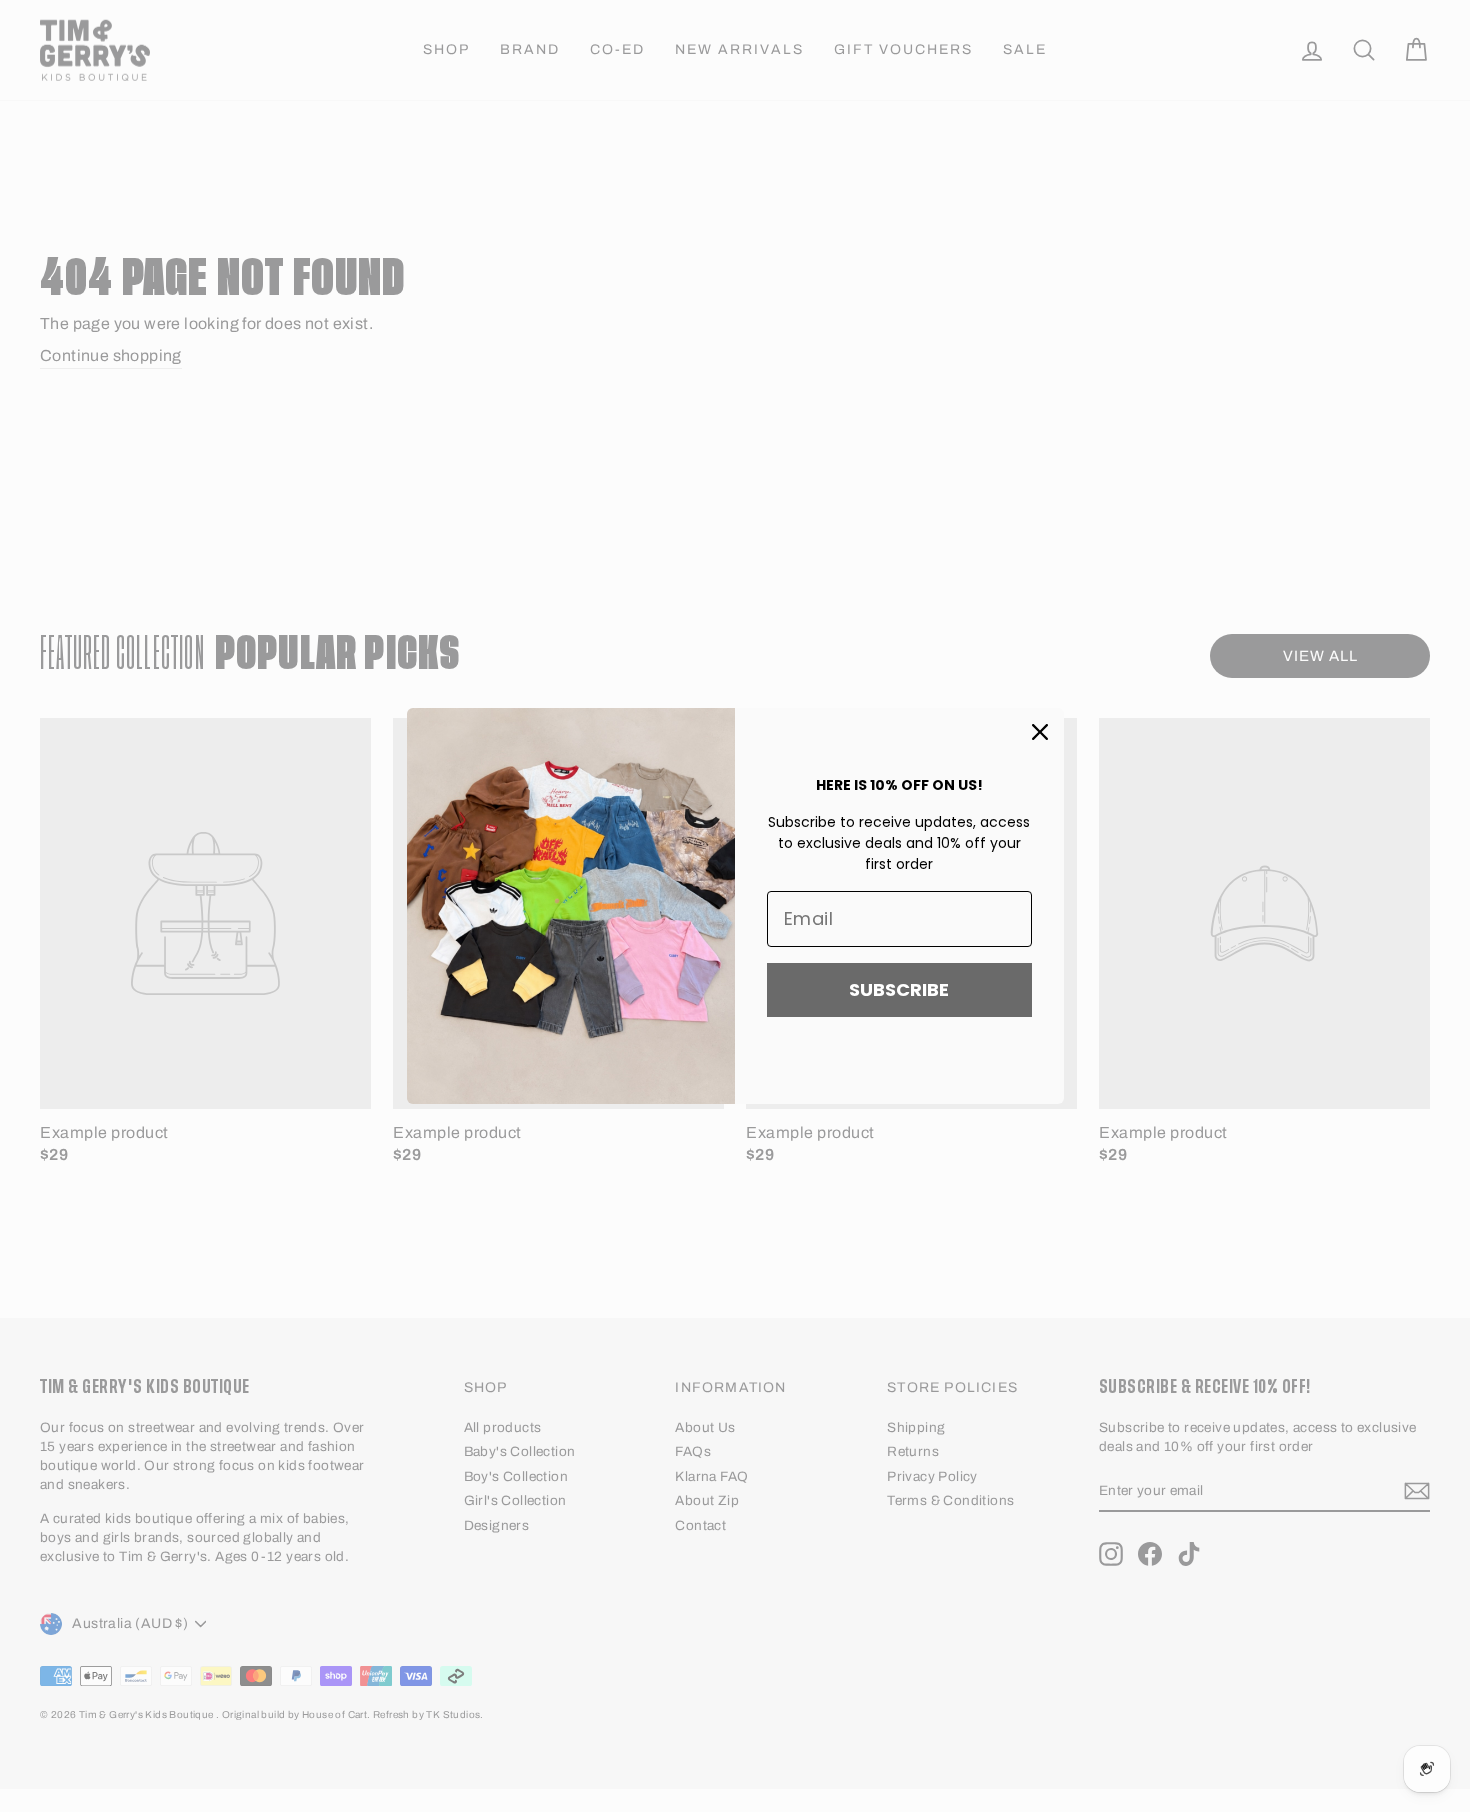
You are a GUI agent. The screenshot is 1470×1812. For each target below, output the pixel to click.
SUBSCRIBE (899, 989)
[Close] (1040, 732)
